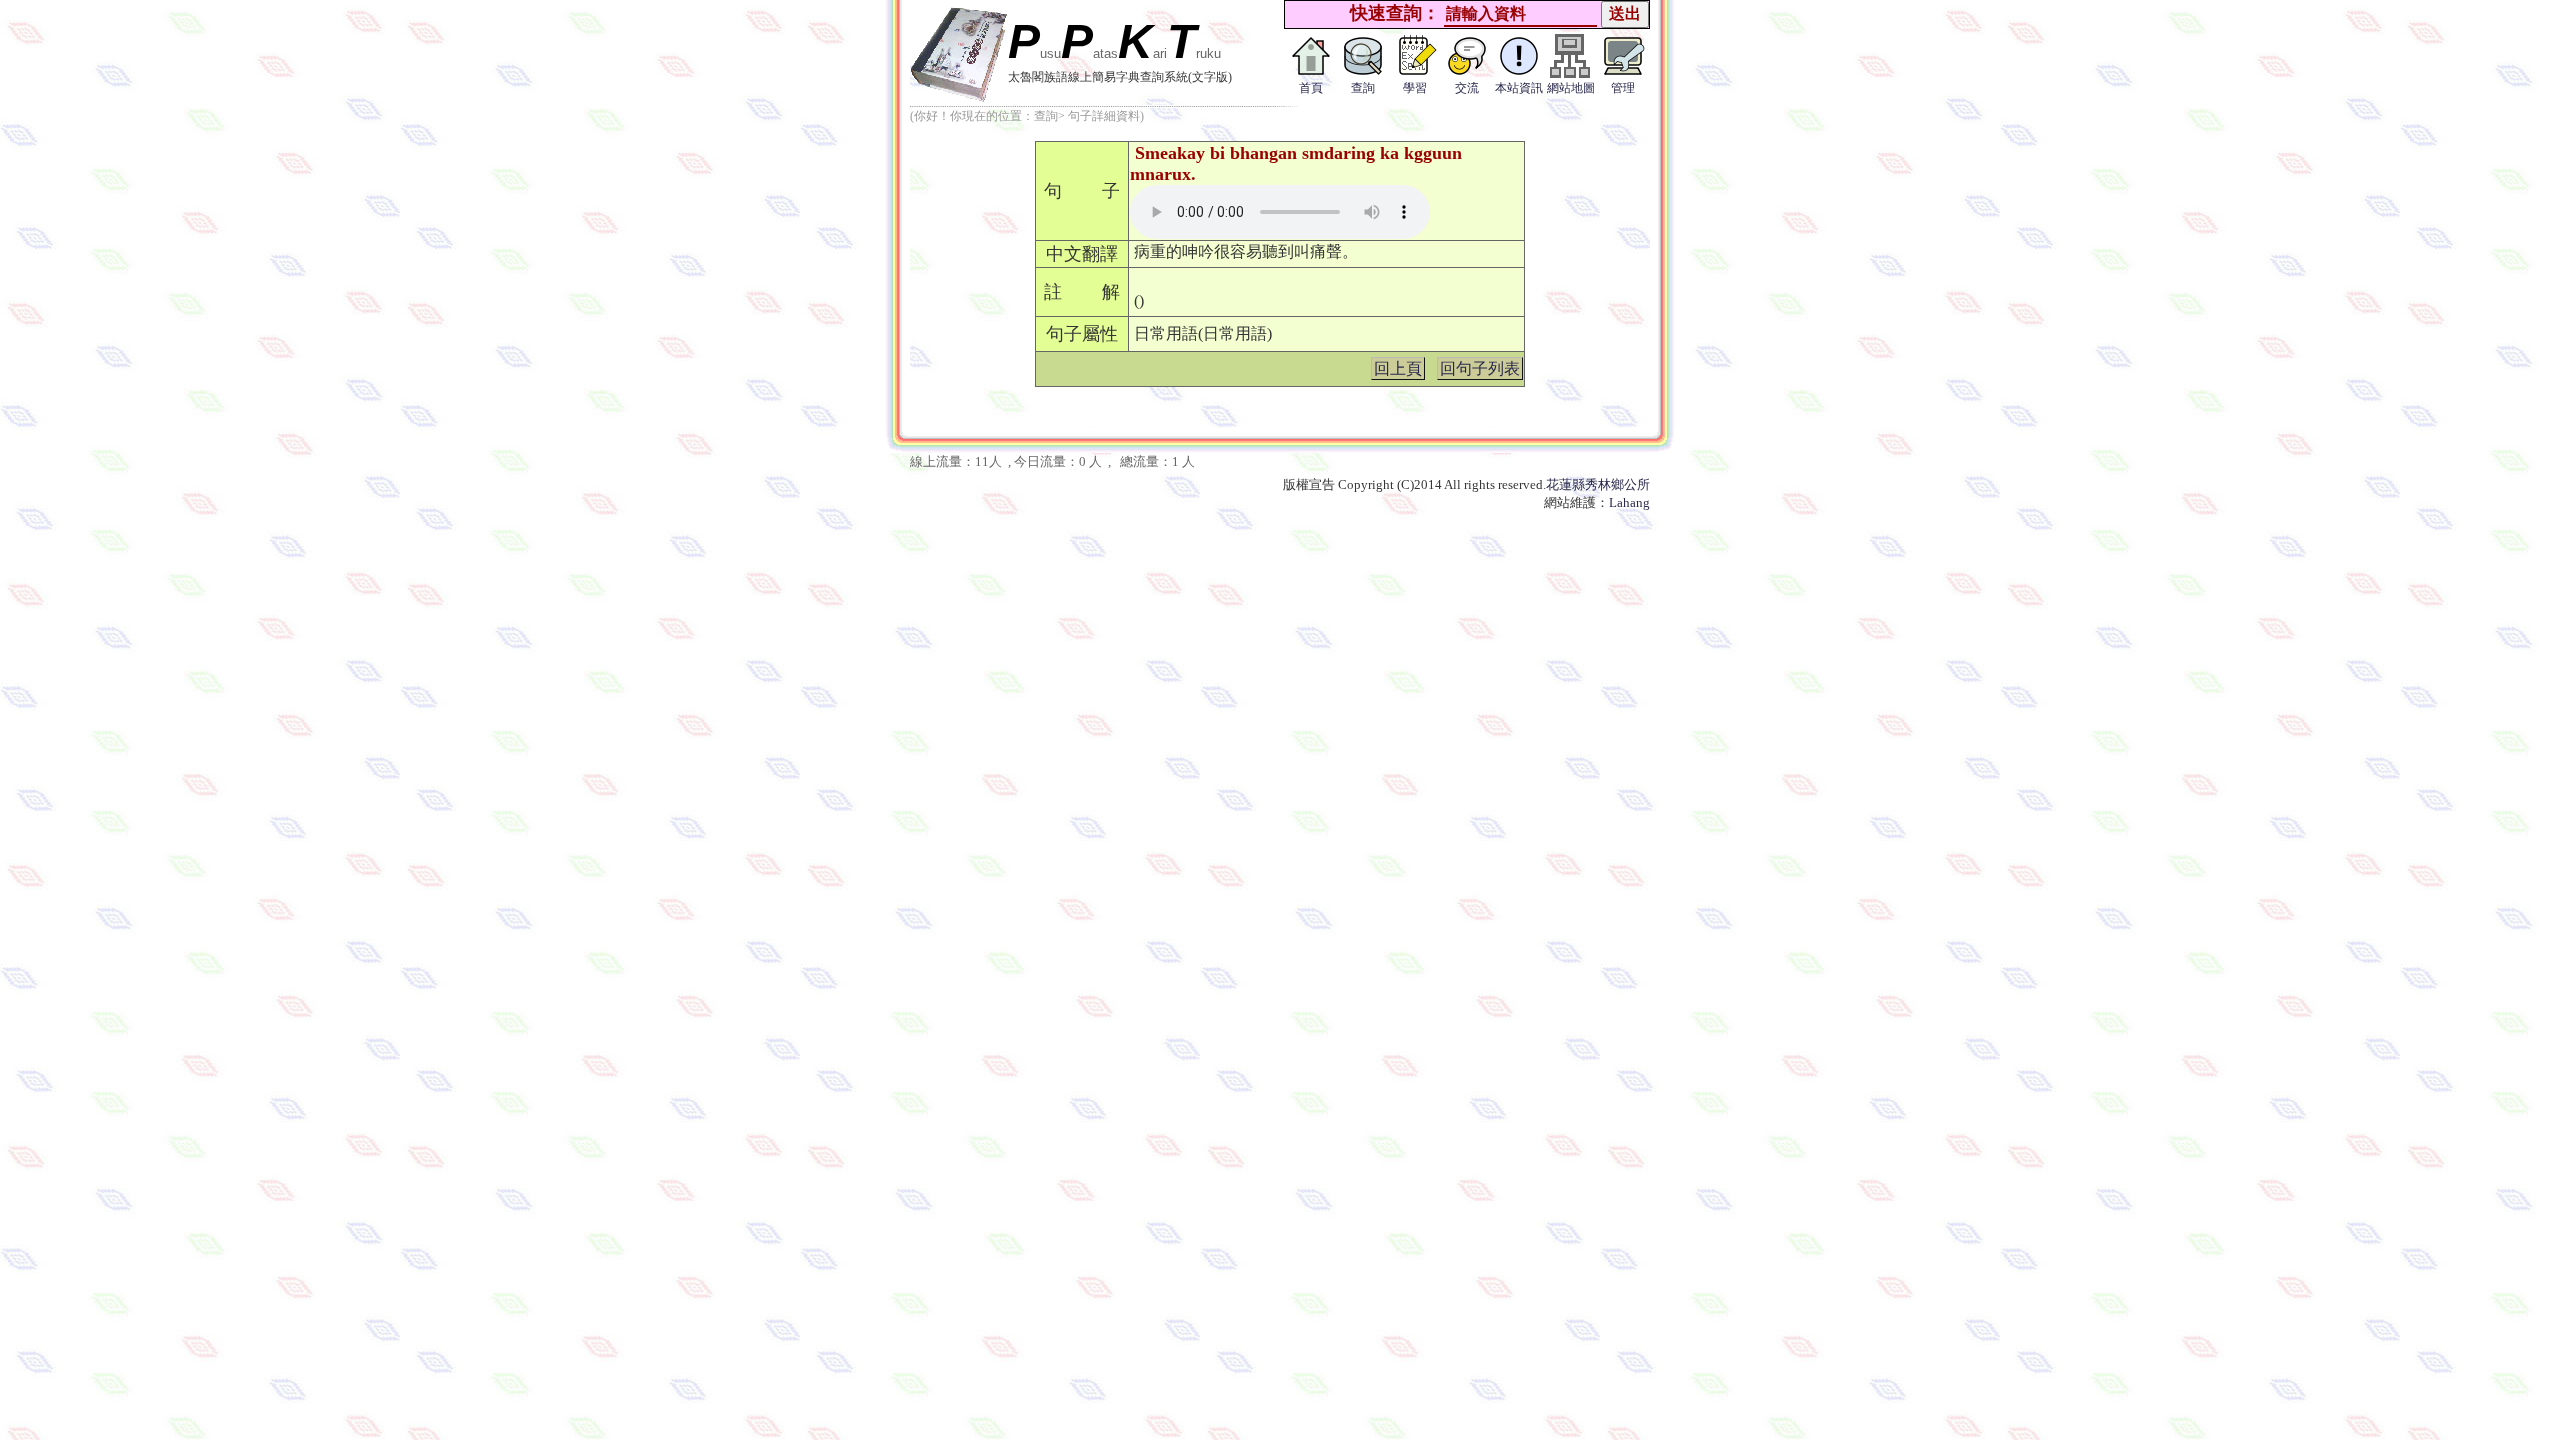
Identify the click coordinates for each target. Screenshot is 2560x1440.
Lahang (1629, 502)
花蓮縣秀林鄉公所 (1598, 484)
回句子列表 (1480, 368)
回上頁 (1398, 368)
